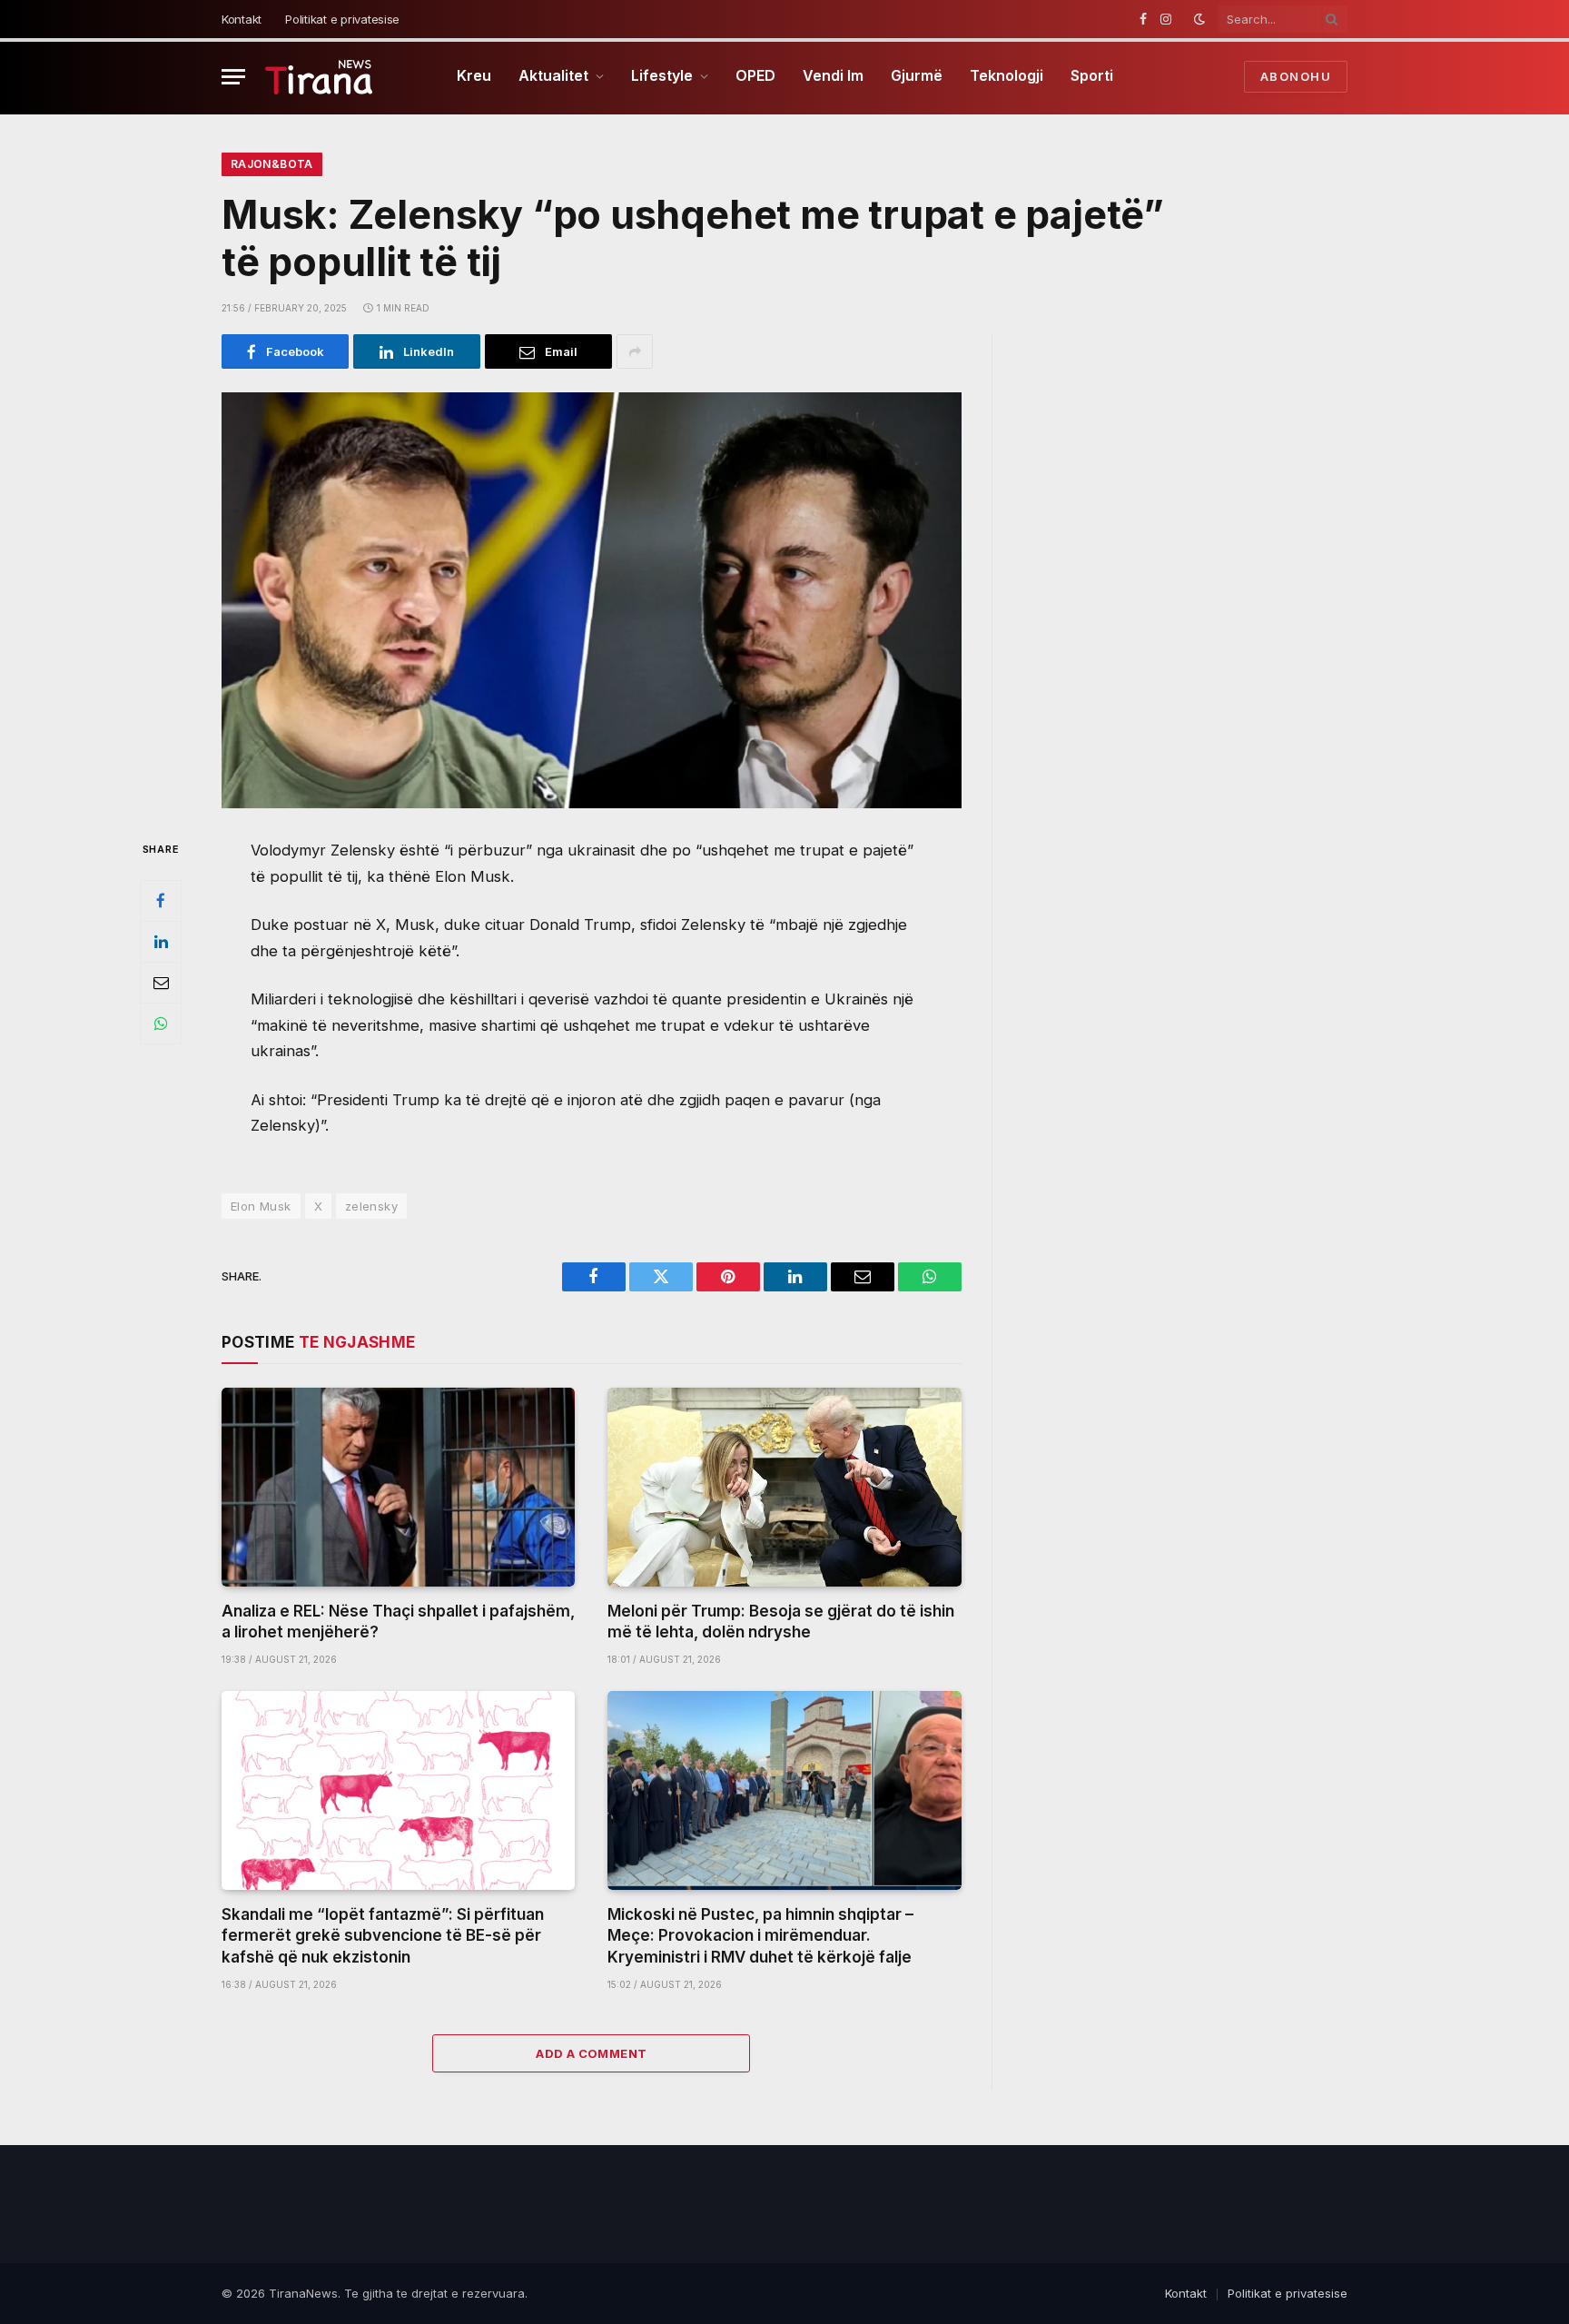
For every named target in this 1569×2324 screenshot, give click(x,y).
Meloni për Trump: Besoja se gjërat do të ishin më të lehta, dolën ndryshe (781, 1622)
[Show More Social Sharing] (635, 351)
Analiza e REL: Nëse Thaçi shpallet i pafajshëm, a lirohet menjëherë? (398, 1622)
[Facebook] (161, 901)
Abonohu (1296, 76)
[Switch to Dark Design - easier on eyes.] (1199, 19)
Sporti (1092, 75)
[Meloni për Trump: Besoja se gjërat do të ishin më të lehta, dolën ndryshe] (784, 1487)
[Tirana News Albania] (319, 77)
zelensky (371, 1206)
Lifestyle (662, 75)
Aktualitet (553, 75)
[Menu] (233, 77)
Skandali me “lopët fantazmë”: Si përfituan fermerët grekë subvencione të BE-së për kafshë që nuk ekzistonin (383, 1935)
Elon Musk (261, 1206)
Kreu (474, 75)
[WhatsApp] (161, 1024)
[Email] (161, 983)
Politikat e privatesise (342, 19)
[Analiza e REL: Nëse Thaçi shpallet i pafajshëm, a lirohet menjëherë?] (398, 1487)
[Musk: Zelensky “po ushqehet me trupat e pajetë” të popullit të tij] (592, 600)
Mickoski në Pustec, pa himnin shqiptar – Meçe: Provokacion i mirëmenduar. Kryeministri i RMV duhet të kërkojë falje (760, 1935)
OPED (755, 75)
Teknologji (1007, 75)
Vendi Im (833, 75)
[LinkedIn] (161, 942)
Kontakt (242, 19)
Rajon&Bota (272, 164)
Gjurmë (917, 75)
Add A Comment (591, 2053)
